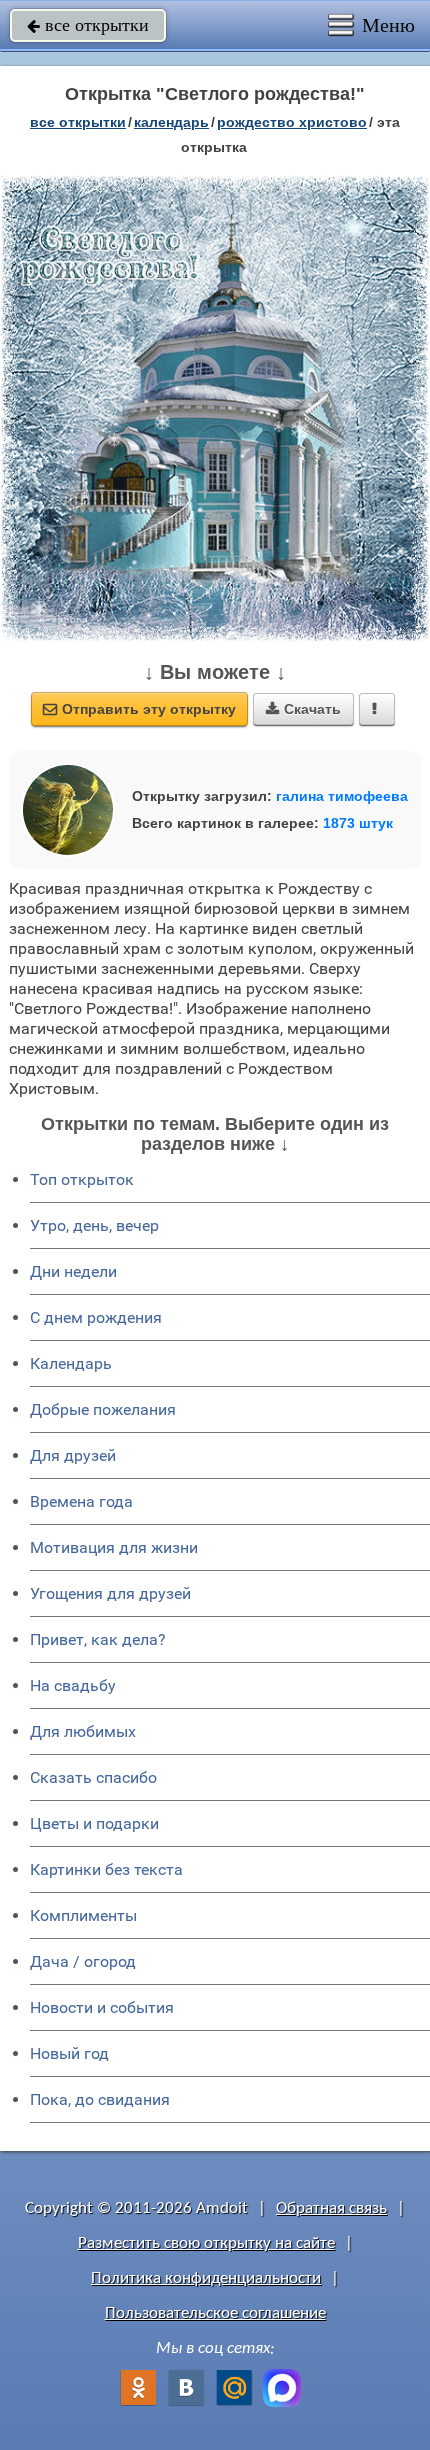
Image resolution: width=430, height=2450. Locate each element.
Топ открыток (82, 1179)
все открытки (88, 25)
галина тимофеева (342, 796)
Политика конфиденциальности (206, 2278)
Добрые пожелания (103, 1409)
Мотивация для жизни (114, 1547)
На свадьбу (73, 1685)
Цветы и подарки (94, 1823)
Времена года (81, 1501)
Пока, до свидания (100, 2099)
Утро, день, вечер (94, 1225)
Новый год (69, 2053)
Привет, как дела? (98, 1639)
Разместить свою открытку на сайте (206, 2243)
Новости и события (102, 2007)
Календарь (171, 122)
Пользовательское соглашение (215, 2313)
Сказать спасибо (93, 1777)
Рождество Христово (292, 122)
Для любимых (83, 1731)
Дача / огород (83, 1961)
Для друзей (73, 1455)
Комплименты (83, 1915)
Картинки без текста (106, 1869)
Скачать (303, 709)
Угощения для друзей (110, 1593)
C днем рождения (96, 1317)
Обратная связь (331, 2208)
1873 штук (358, 823)
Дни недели (73, 1271)
